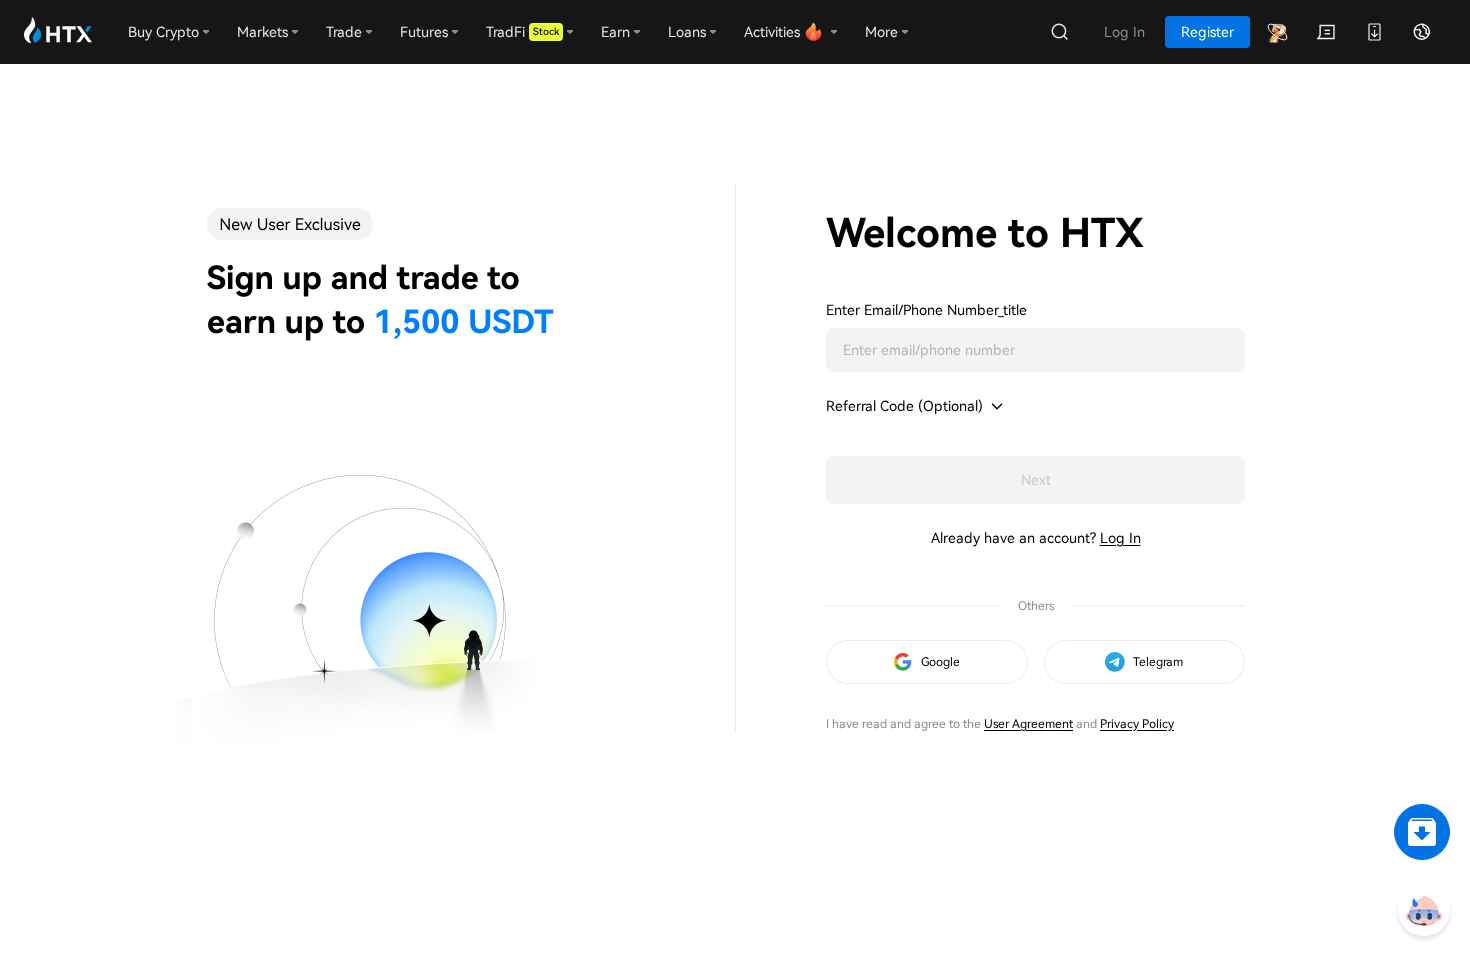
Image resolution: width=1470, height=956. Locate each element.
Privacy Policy (1137, 724)
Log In (1120, 538)
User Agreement (1028, 724)
